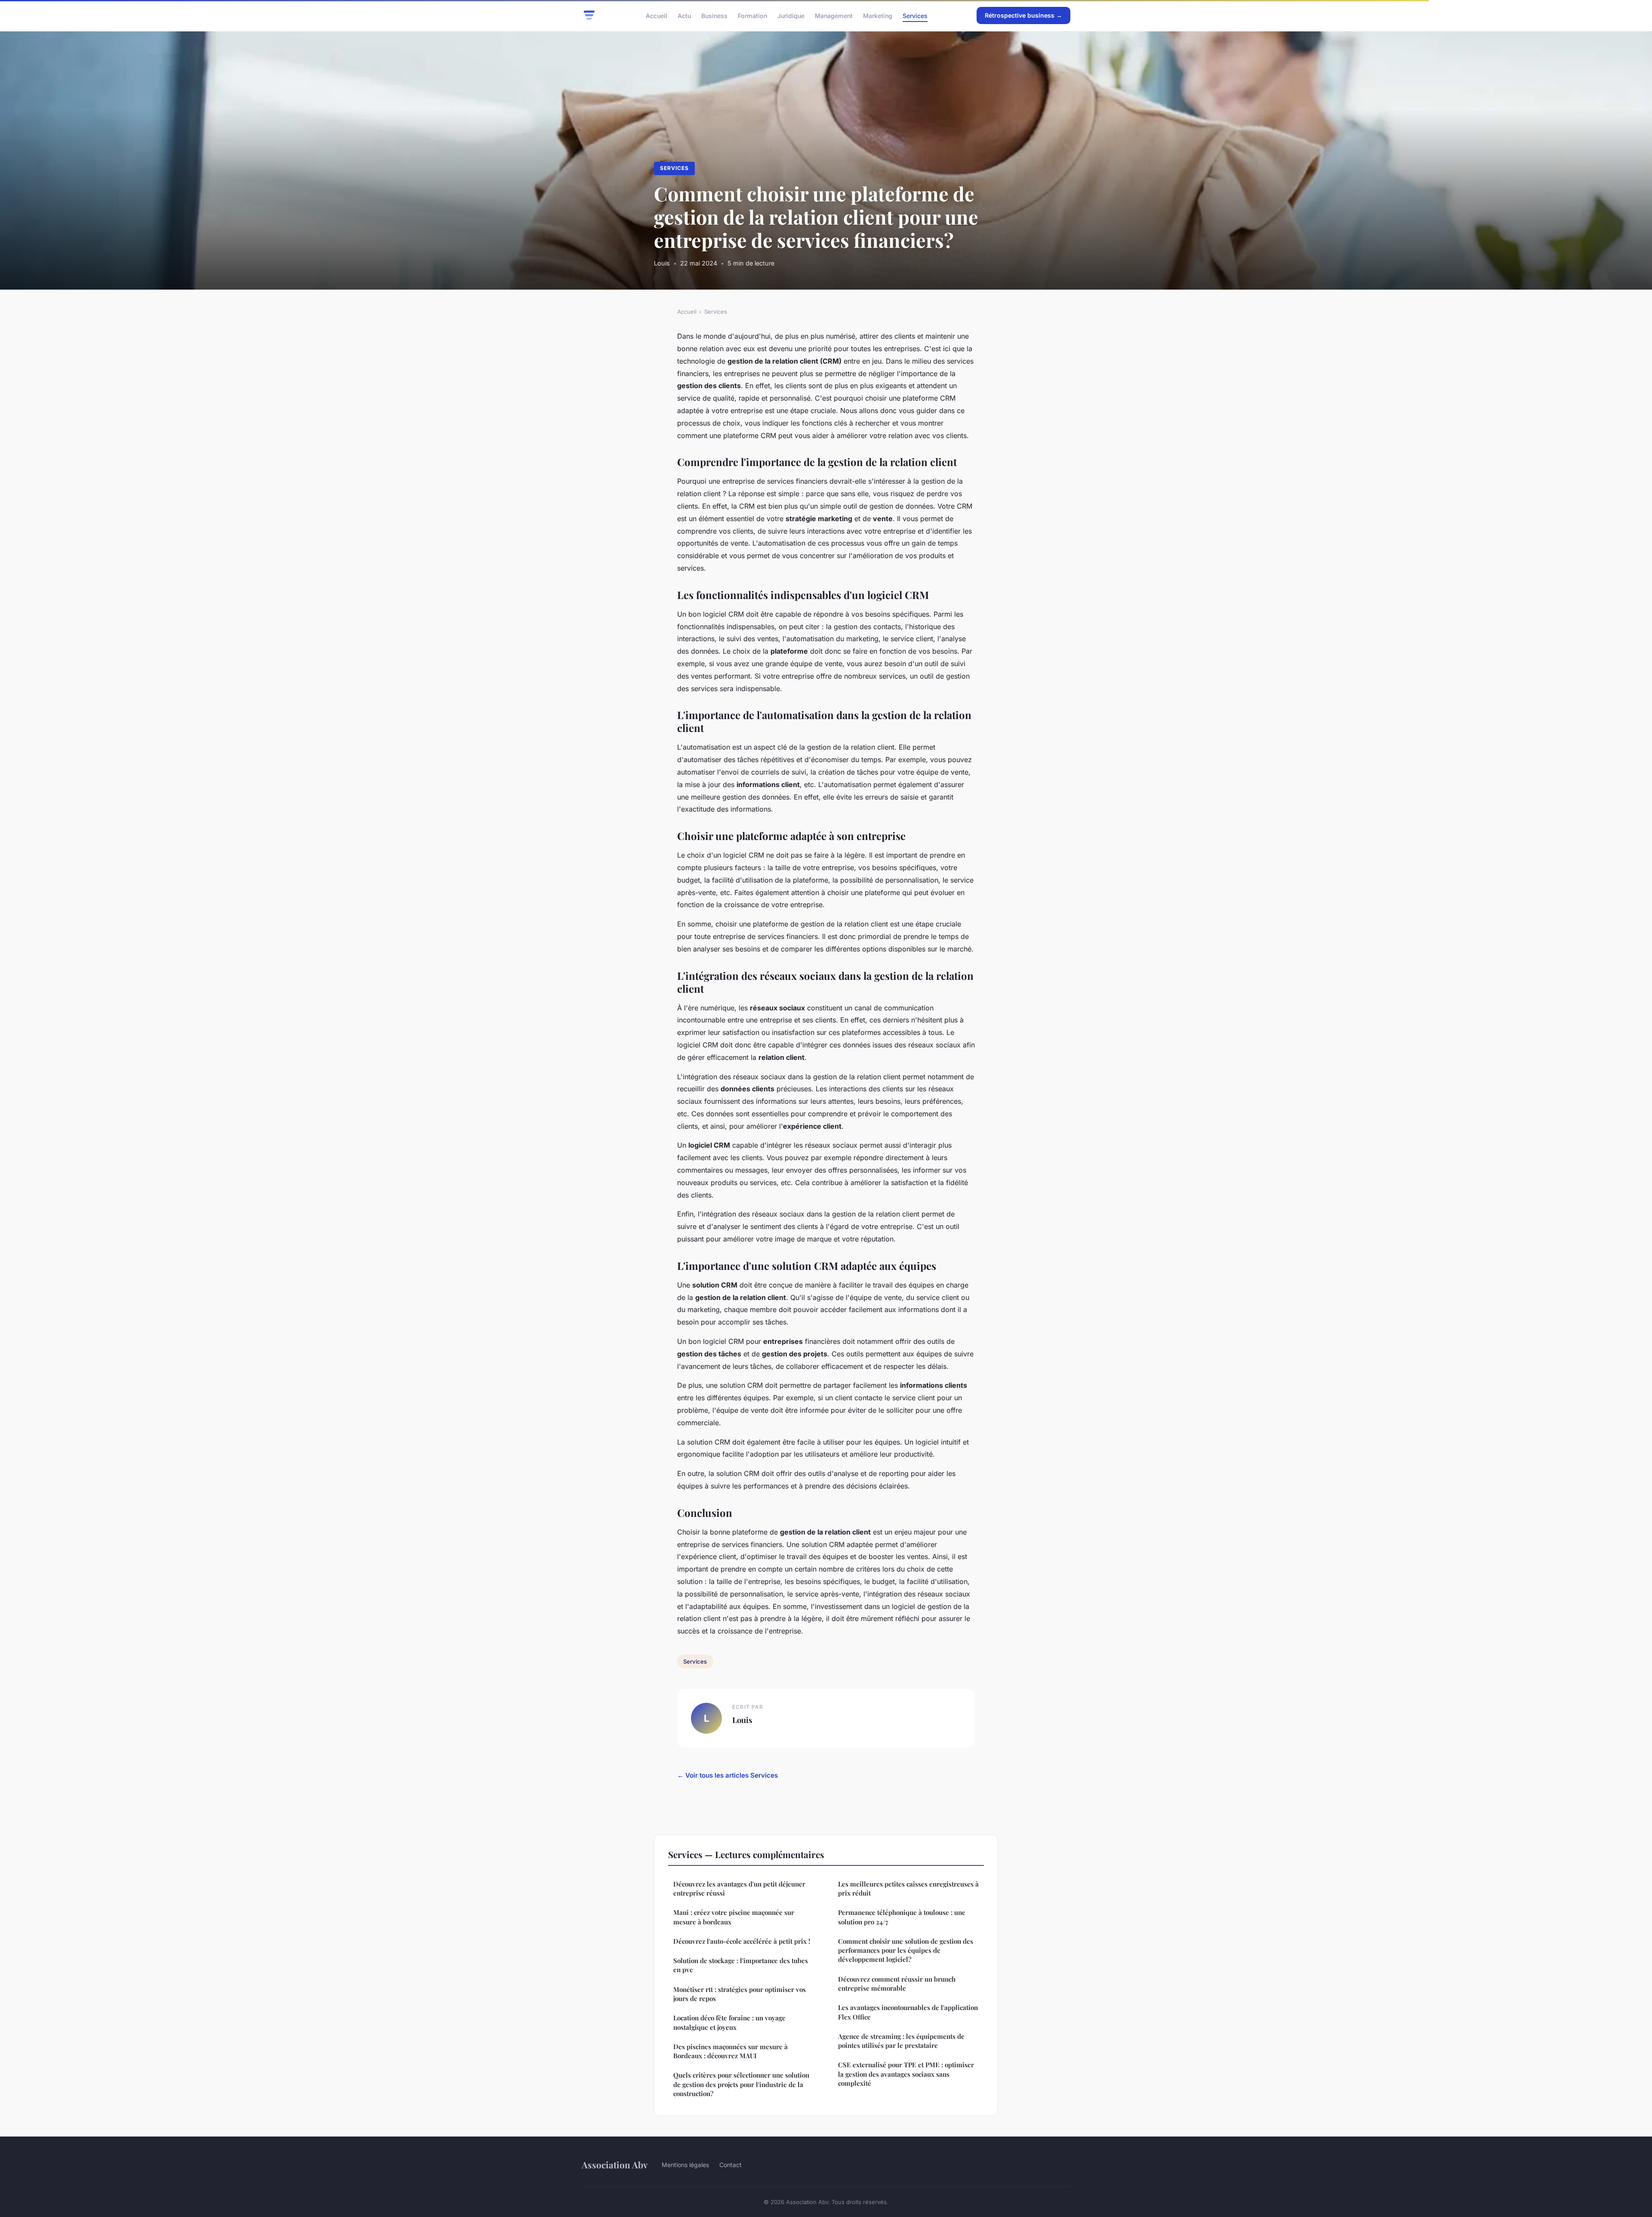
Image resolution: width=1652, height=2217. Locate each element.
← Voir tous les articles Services (727, 1775)
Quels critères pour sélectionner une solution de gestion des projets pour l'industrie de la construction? (741, 2084)
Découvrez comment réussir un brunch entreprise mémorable (897, 1984)
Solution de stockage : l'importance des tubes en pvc (741, 1965)
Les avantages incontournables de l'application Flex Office (908, 2012)
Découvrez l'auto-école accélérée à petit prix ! (742, 1941)
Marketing (878, 15)
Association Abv (615, 2165)
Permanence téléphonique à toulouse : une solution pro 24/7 (902, 1917)
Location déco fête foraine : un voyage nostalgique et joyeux (729, 2022)
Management (834, 15)
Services (915, 15)
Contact (730, 2165)
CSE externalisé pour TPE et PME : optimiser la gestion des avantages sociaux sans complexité (906, 2074)
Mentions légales (685, 2165)
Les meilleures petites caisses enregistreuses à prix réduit (908, 1888)
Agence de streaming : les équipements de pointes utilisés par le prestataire (901, 2041)
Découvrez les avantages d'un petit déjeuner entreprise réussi (739, 1888)
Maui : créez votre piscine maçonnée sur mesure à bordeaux (734, 1917)
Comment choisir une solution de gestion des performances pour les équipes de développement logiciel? (906, 1950)
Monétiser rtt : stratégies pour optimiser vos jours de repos (740, 1994)
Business (714, 15)
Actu (684, 15)
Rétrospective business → (1023, 15)
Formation (752, 15)
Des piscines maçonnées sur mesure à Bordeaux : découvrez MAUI (730, 2051)
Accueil (656, 15)
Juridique (791, 15)
